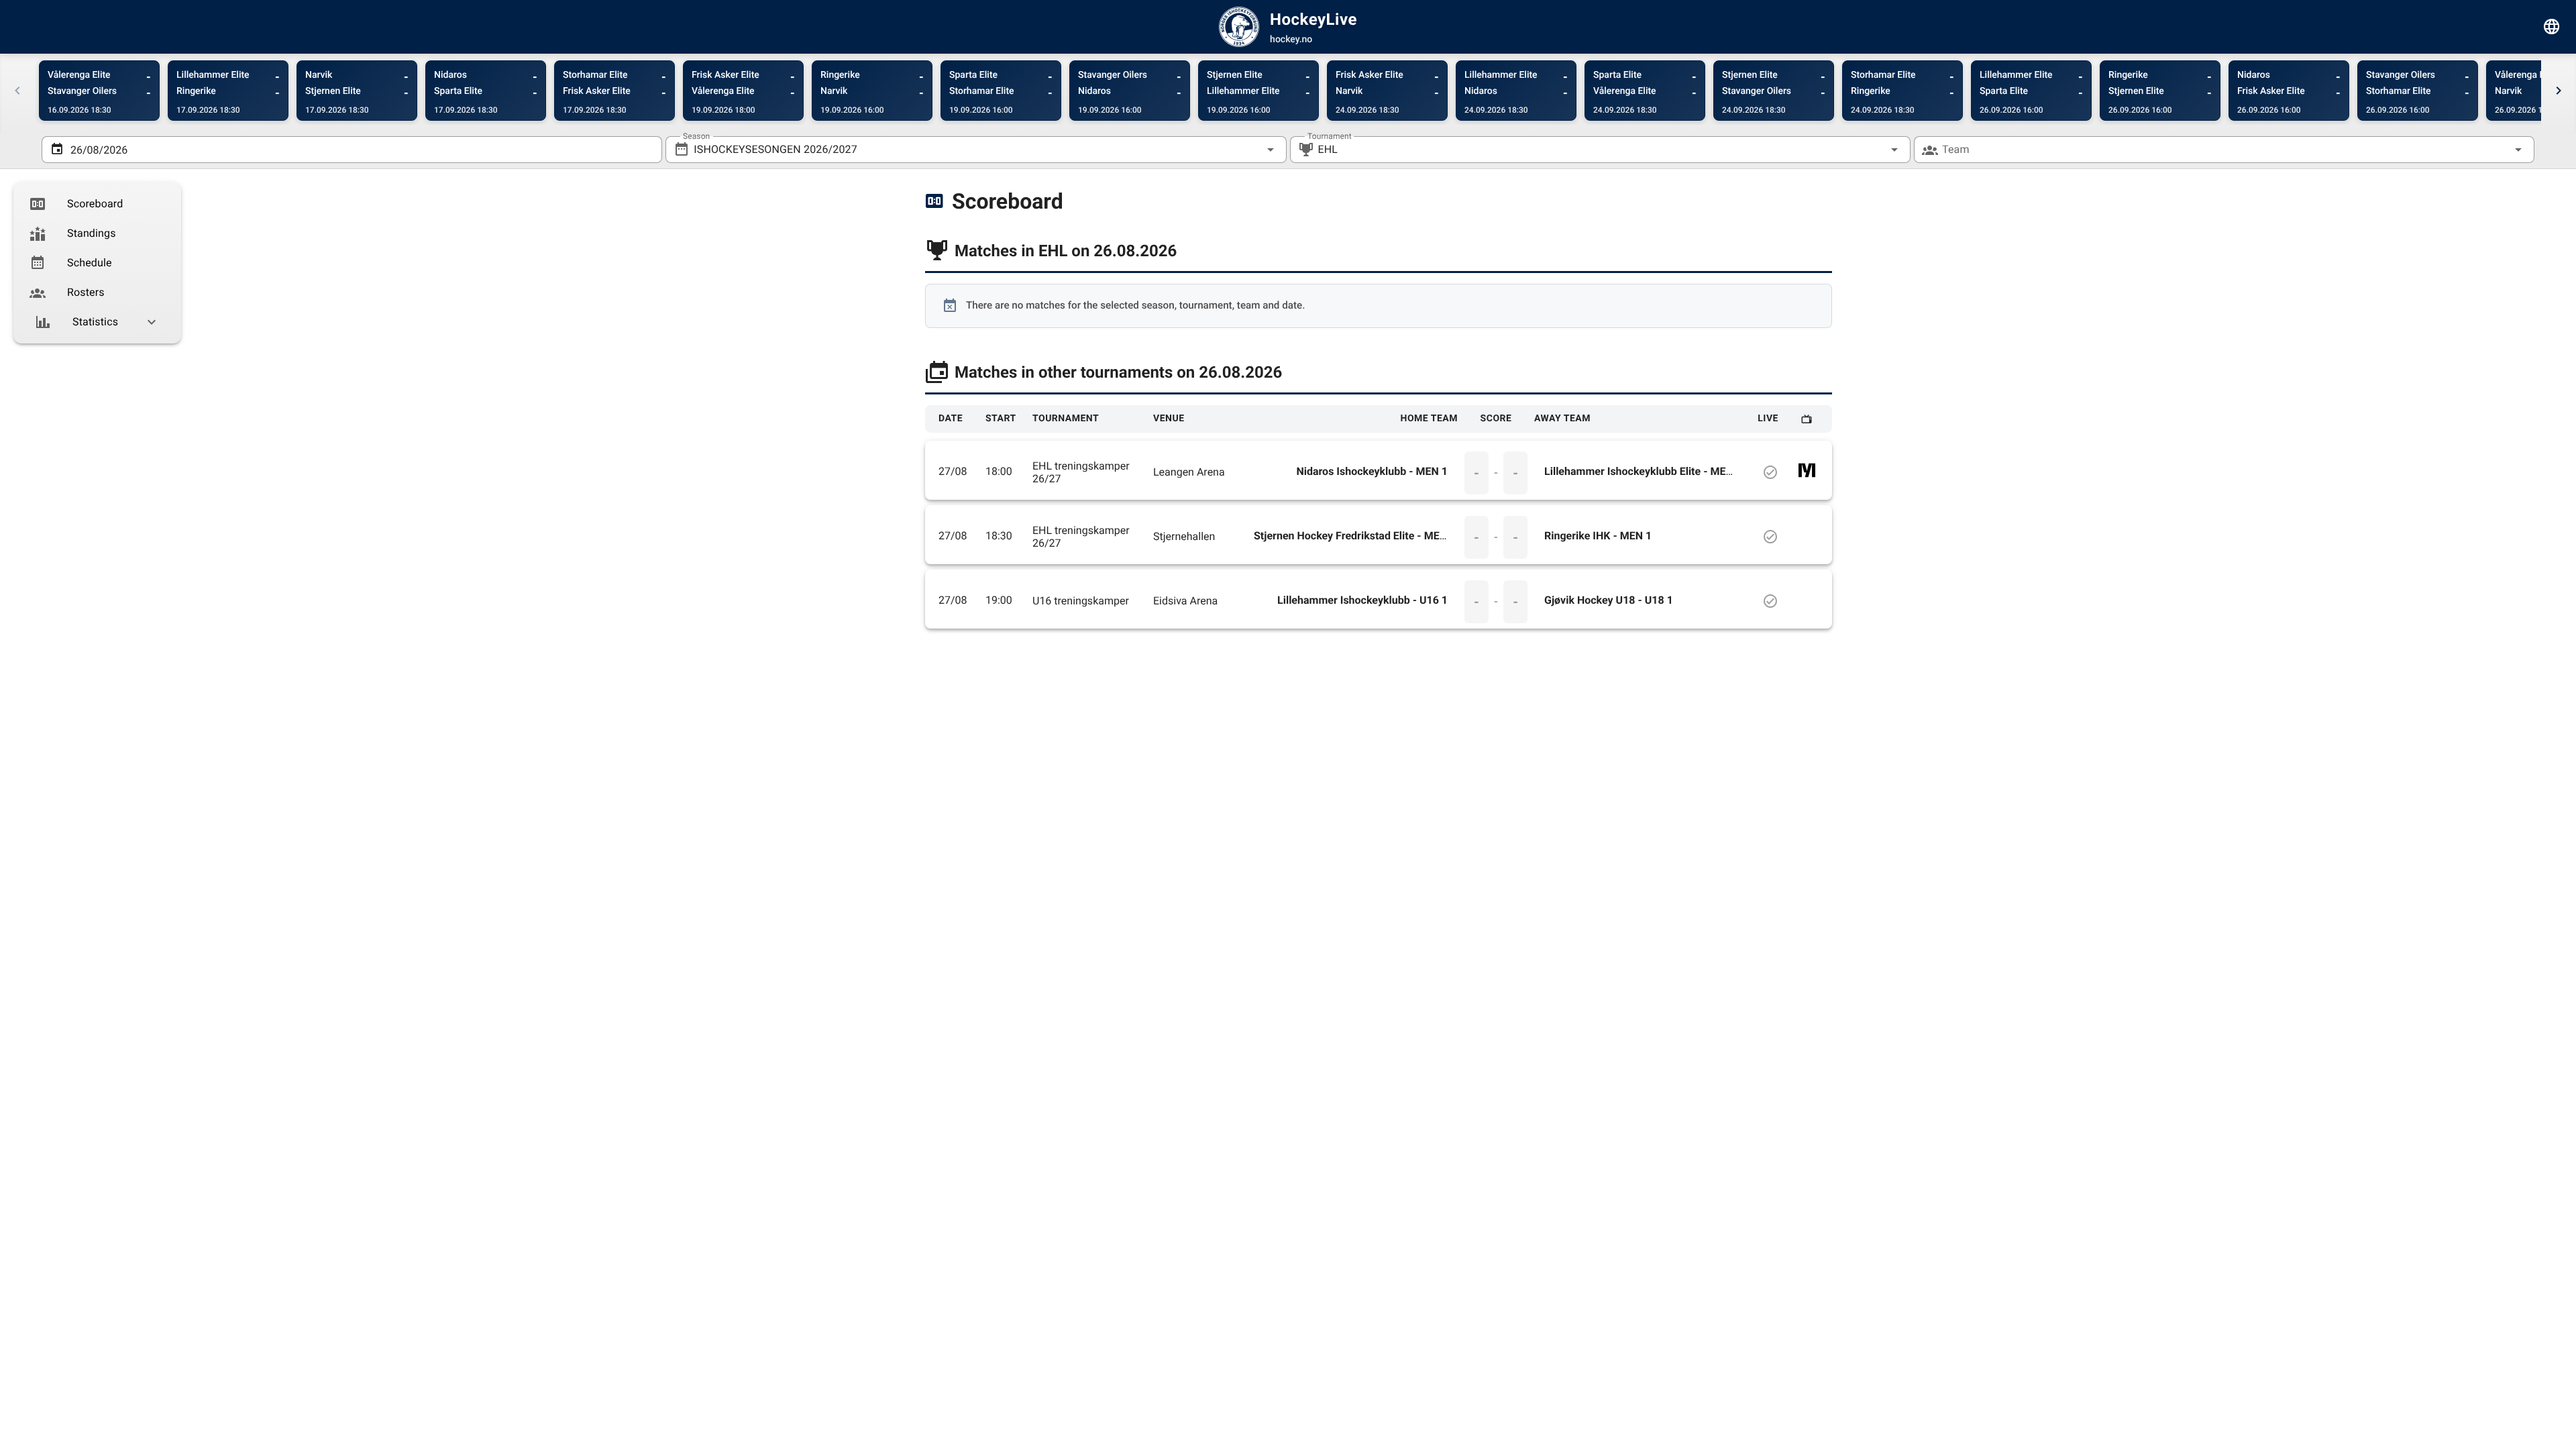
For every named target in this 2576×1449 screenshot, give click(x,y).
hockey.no (1291, 40)
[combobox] (976, 150)
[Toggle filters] (2552, 27)
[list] (97, 263)
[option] (97, 204)
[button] (1873, 150)
